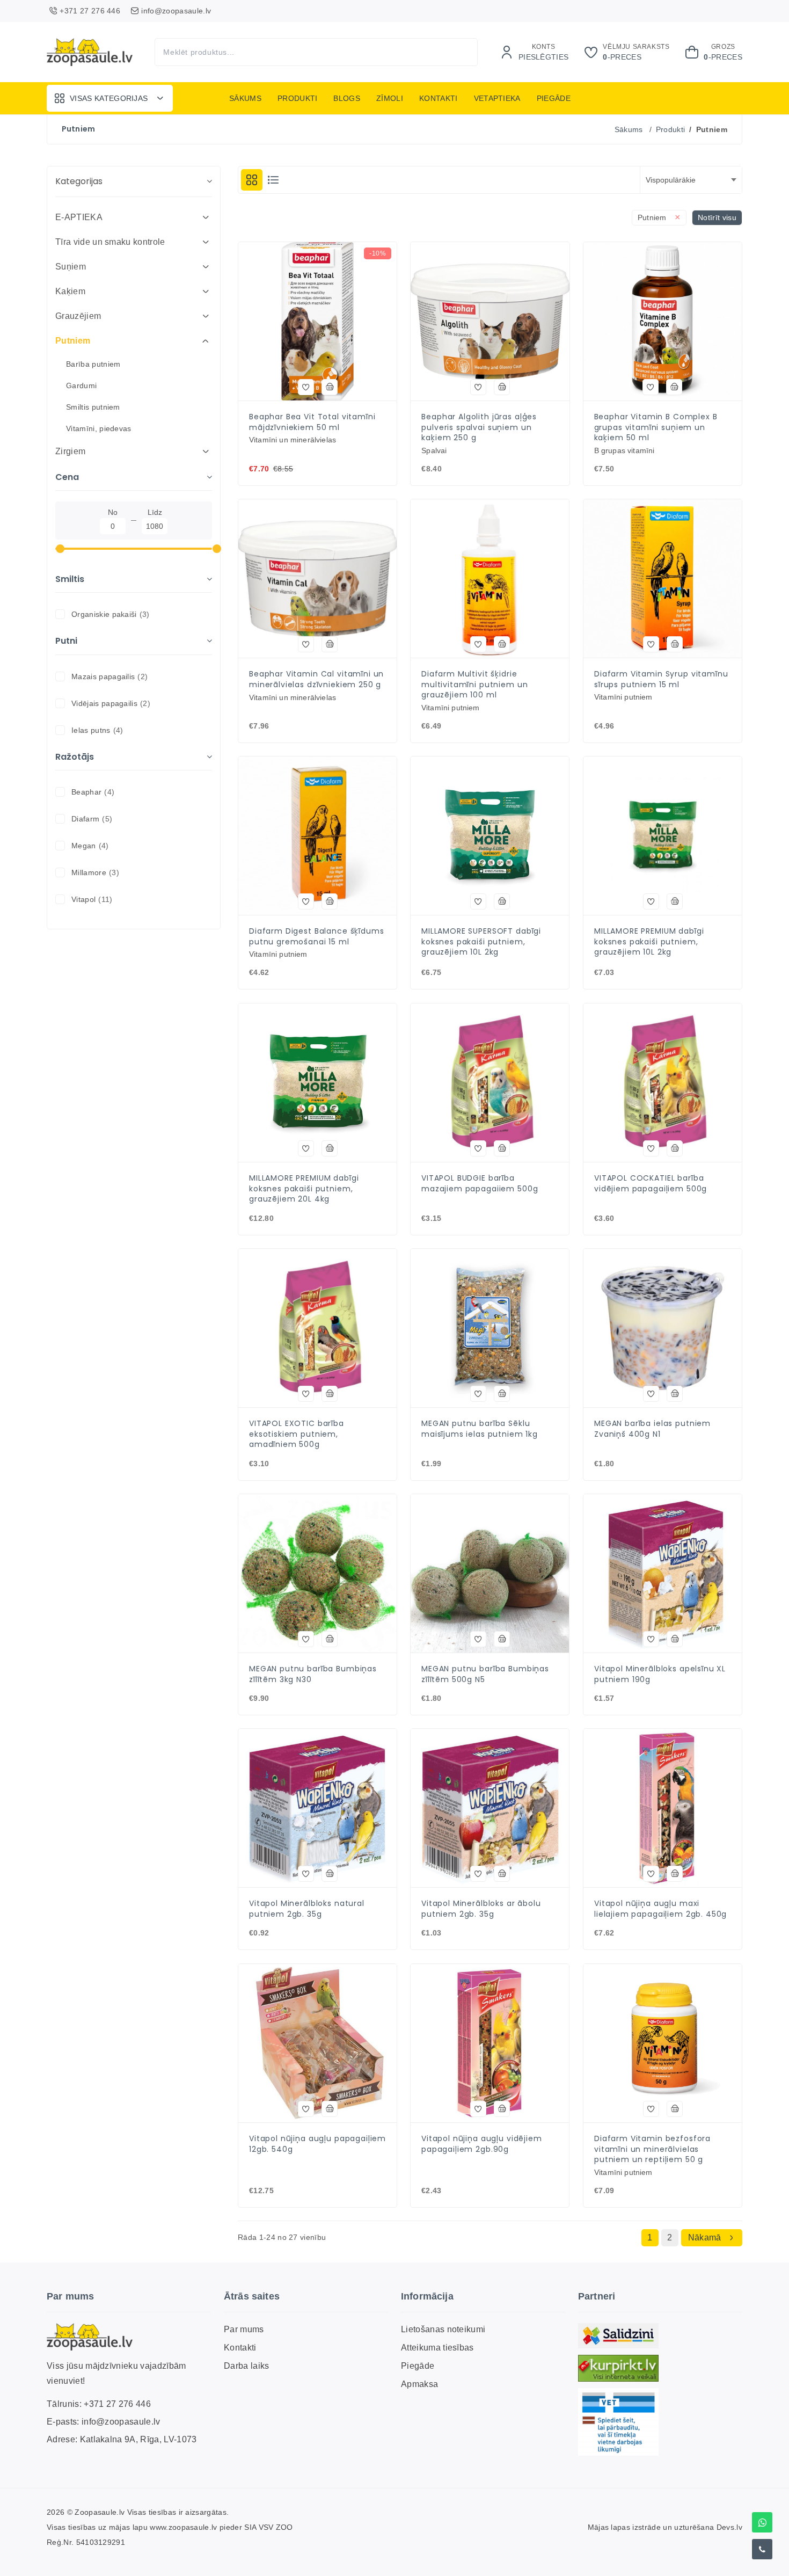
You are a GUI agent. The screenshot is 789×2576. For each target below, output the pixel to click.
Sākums (245, 98)
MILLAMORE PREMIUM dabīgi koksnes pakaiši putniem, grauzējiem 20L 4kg (304, 1189)
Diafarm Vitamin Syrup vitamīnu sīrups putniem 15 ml (661, 679)
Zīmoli (390, 98)
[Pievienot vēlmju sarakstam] (306, 387)
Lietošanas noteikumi (443, 2329)
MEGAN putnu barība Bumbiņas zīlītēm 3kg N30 (313, 1674)
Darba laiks (247, 2366)
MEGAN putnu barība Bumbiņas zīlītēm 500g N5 (485, 1674)
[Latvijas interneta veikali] (618, 2368)
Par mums (244, 2329)
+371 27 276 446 (117, 2404)
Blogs (347, 98)
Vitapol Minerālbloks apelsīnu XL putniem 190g (660, 1674)
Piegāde (554, 98)
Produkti (298, 98)
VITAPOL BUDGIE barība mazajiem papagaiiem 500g (480, 1184)
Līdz (155, 512)
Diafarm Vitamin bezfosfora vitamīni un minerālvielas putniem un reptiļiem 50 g (652, 2149)
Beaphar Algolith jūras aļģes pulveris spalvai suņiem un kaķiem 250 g (479, 427)
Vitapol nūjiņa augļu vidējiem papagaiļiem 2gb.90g (482, 2144)
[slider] (60, 549)
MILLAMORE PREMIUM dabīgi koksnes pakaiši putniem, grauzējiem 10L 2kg (649, 942)
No (113, 512)
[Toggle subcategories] (206, 217)
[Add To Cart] (330, 387)
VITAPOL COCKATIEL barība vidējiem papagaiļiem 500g (651, 1184)
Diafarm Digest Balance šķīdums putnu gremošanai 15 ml (317, 937)
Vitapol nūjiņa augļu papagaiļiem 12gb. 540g (317, 2144)
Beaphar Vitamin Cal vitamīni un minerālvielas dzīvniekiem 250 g (316, 679)
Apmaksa (419, 2384)
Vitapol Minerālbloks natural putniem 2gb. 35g (307, 1909)
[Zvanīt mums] (762, 2549)
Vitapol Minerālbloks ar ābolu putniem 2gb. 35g (481, 1909)
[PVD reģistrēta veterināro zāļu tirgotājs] (618, 2422)
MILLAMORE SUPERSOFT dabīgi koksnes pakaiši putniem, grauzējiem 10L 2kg (481, 942)
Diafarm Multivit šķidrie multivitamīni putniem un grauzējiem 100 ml (474, 685)
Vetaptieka (497, 98)
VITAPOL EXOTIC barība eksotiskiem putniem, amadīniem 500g (297, 1434)
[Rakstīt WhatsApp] (762, 2522)
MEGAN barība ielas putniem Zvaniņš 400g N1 (652, 1429)
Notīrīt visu (717, 217)
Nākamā (705, 2237)
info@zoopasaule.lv (121, 2422)
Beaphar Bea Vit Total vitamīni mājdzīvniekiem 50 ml (312, 422)
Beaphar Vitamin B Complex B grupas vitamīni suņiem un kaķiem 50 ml (656, 427)
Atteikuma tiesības (437, 2348)
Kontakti (439, 98)
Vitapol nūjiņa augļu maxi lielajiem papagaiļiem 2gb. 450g (660, 1909)
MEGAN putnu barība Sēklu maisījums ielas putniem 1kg (480, 1429)
